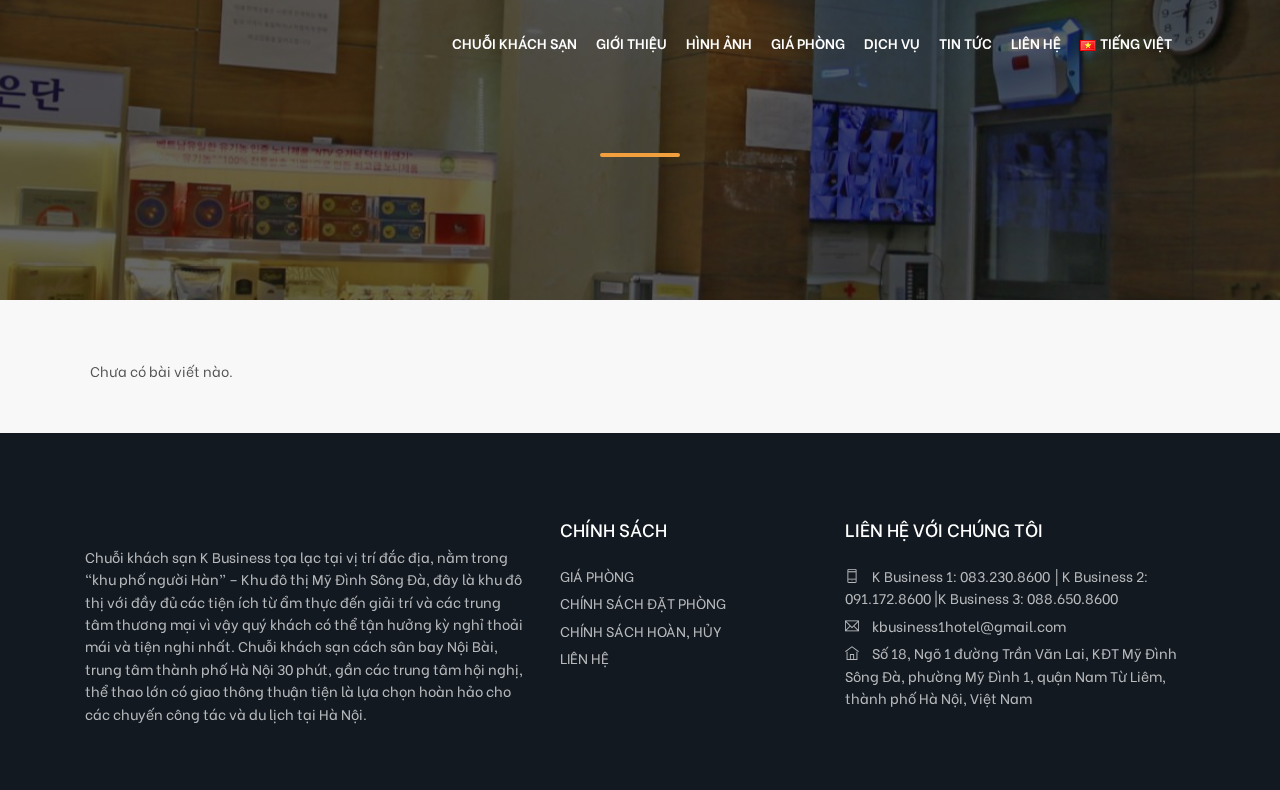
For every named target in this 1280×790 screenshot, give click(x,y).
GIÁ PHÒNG (597, 575)
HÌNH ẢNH (719, 42)
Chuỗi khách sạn (514, 42)
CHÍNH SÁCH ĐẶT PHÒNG (643, 602)
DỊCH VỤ (892, 42)
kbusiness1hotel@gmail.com (967, 625)
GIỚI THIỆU (631, 42)
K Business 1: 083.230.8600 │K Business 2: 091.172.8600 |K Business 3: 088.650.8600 (996, 586)
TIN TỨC (965, 42)
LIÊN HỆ (584, 657)
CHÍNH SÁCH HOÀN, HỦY (641, 630)
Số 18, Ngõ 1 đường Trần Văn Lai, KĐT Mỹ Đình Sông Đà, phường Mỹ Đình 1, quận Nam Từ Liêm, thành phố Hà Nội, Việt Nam (1011, 675)
